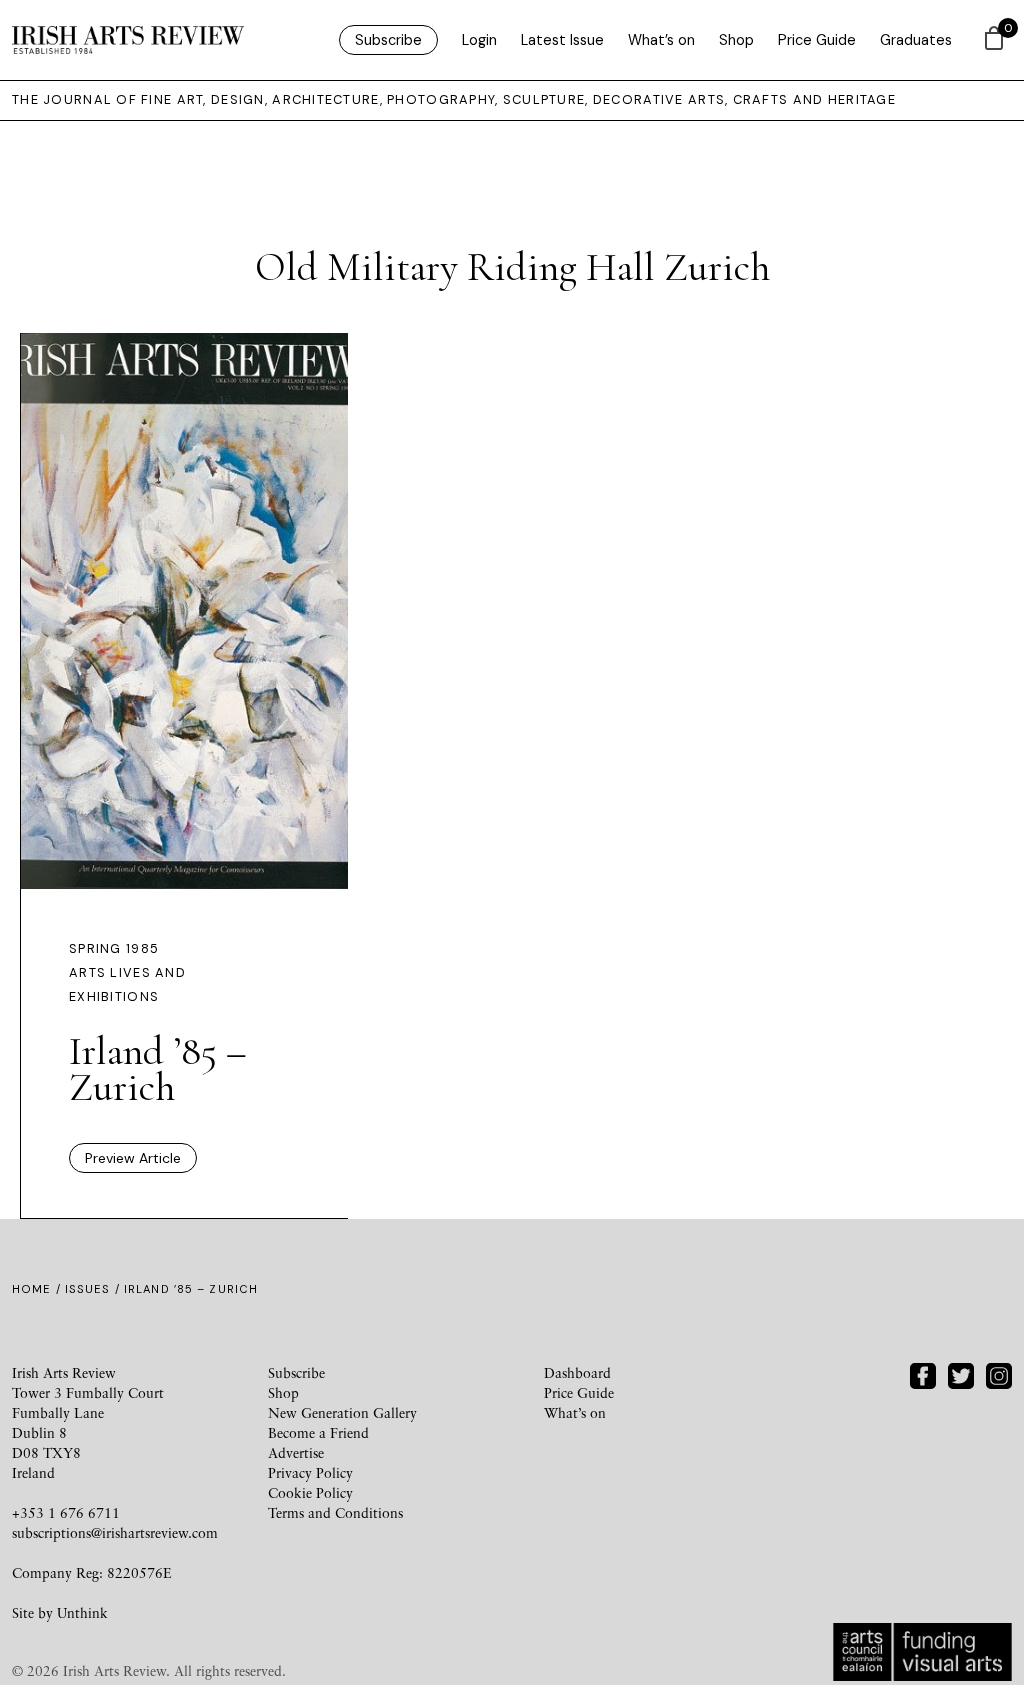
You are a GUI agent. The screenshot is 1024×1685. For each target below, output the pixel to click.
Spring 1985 (114, 948)
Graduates (916, 40)
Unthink (82, 1612)
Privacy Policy (310, 1472)
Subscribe (388, 40)
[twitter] (961, 1373)
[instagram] (999, 1373)
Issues (88, 1289)
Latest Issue (562, 40)
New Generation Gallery (342, 1412)
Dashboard (577, 1372)
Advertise (296, 1452)
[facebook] (923, 1373)
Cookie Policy (310, 1492)
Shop (736, 40)
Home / (38, 1289)
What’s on (661, 40)
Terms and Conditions (335, 1512)
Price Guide (817, 40)
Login (479, 40)
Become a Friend (318, 1432)
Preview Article (133, 1158)
